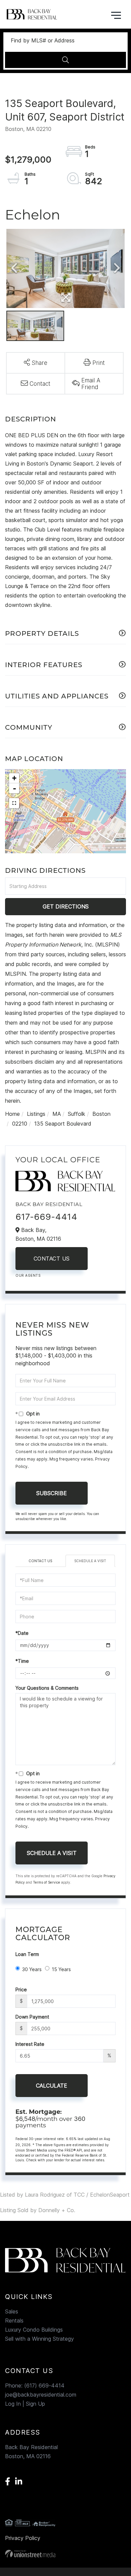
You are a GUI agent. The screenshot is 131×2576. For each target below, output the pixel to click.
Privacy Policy (23, 2538)
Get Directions (66, 906)
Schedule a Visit (90, 1561)
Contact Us (52, 1259)
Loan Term (27, 1954)
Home (12, 1114)
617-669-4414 (46, 1217)
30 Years (32, 1969)
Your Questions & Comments (47, 1688)
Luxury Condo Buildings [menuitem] (34, 2330)
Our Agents (28, 1275)
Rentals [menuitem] (14, 2321)
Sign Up (35, 2404)
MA (57, 1114)
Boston (101, 1114)
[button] (65, 60)
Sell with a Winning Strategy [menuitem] (39, 2339)
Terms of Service (47, 1882)
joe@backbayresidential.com (41, 2395)
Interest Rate (30, 2044)
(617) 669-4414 (44, 2385)
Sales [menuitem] (12, 2311)
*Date (22, 1633)
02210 (20, 1124)
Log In (13, 2404)
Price (21, 1989)
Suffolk (77, 1114)
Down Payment (32, 2017)
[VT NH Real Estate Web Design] (65, 2554)
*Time (22, 1661)
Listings (36, 1114)
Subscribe (52, 1493)
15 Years (61, 1969)
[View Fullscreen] (14, 803)
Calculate (52, 2086)
